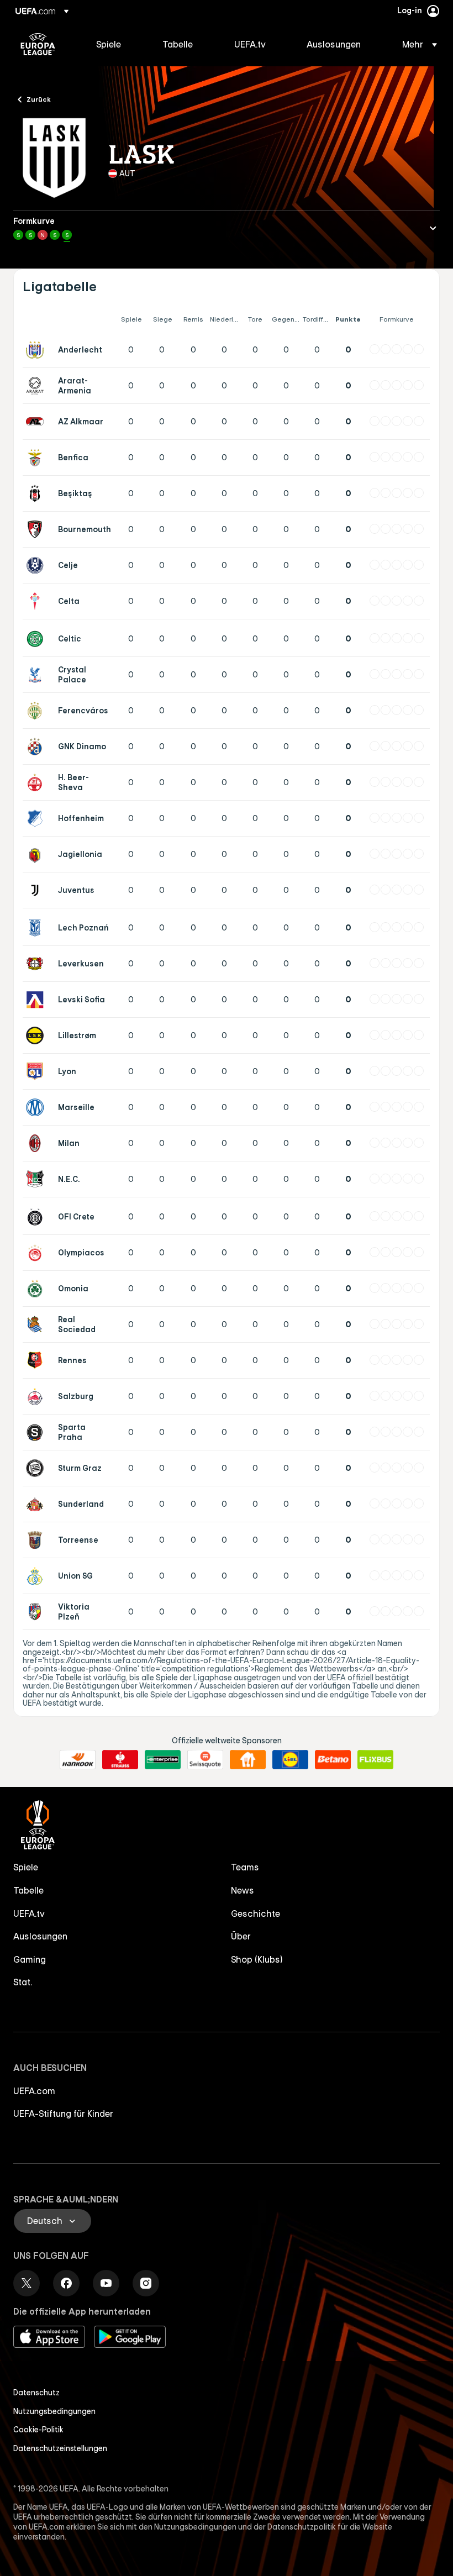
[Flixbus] (375, 1760)
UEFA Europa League (38, 44)
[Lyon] (37, 1071)
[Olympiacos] (37, 1253)
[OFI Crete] (37, 1217)
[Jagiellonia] (37, 854)
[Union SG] (37, 1576)
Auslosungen (40, 1936)
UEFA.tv (29, 1913)
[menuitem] (115, 44)
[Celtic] (37, 639)
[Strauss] (120, 1760)
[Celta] (37, 601)
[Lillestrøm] (37, 1035)
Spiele (26, 1867)
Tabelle (28, 1890)
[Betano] (333, 1760)
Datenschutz (36, 2393)
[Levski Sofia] (37, 1000)
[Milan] (37, 1143)
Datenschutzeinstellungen (60, 2448)
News (243, 1890)
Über (241, 1936)
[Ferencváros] (37, 711)
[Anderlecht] (37, 350)
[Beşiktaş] (37, 493)
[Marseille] (37, 1107)
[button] (416, 44)
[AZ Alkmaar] (37, 422)
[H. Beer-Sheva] (37, 782)
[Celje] (37, 565)
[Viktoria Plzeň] (37, 1612)
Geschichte (256, 1913)
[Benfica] (37, 458)
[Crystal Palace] (37, 675)
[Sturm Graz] (37, 1468)
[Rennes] (37, 1360)
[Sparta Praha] (37, 1432)
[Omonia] (37, 1289)
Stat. (23, 1982)
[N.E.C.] (37, 1179)
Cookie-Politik (38, 2430)
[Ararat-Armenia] (37, 386)
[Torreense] (37, 1540)
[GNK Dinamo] (37, 746)
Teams (245, 1867)
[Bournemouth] (37, 529)
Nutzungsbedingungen (54, 2411)
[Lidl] (290, 1760)
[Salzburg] (37, 1396)
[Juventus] (37, 890)
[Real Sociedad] (37, 1324)
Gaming (30, 1959)
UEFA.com (34, 2091)
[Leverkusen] (37, 964)
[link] (109, 44)
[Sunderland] (37, 1504)
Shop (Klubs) (257, 1959)
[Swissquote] (205, 1760)
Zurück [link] (39, 99)
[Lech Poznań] (37, 928)
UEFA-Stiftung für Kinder (63, 2114)
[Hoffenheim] (37, 818)
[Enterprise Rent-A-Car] (163, 1760)
